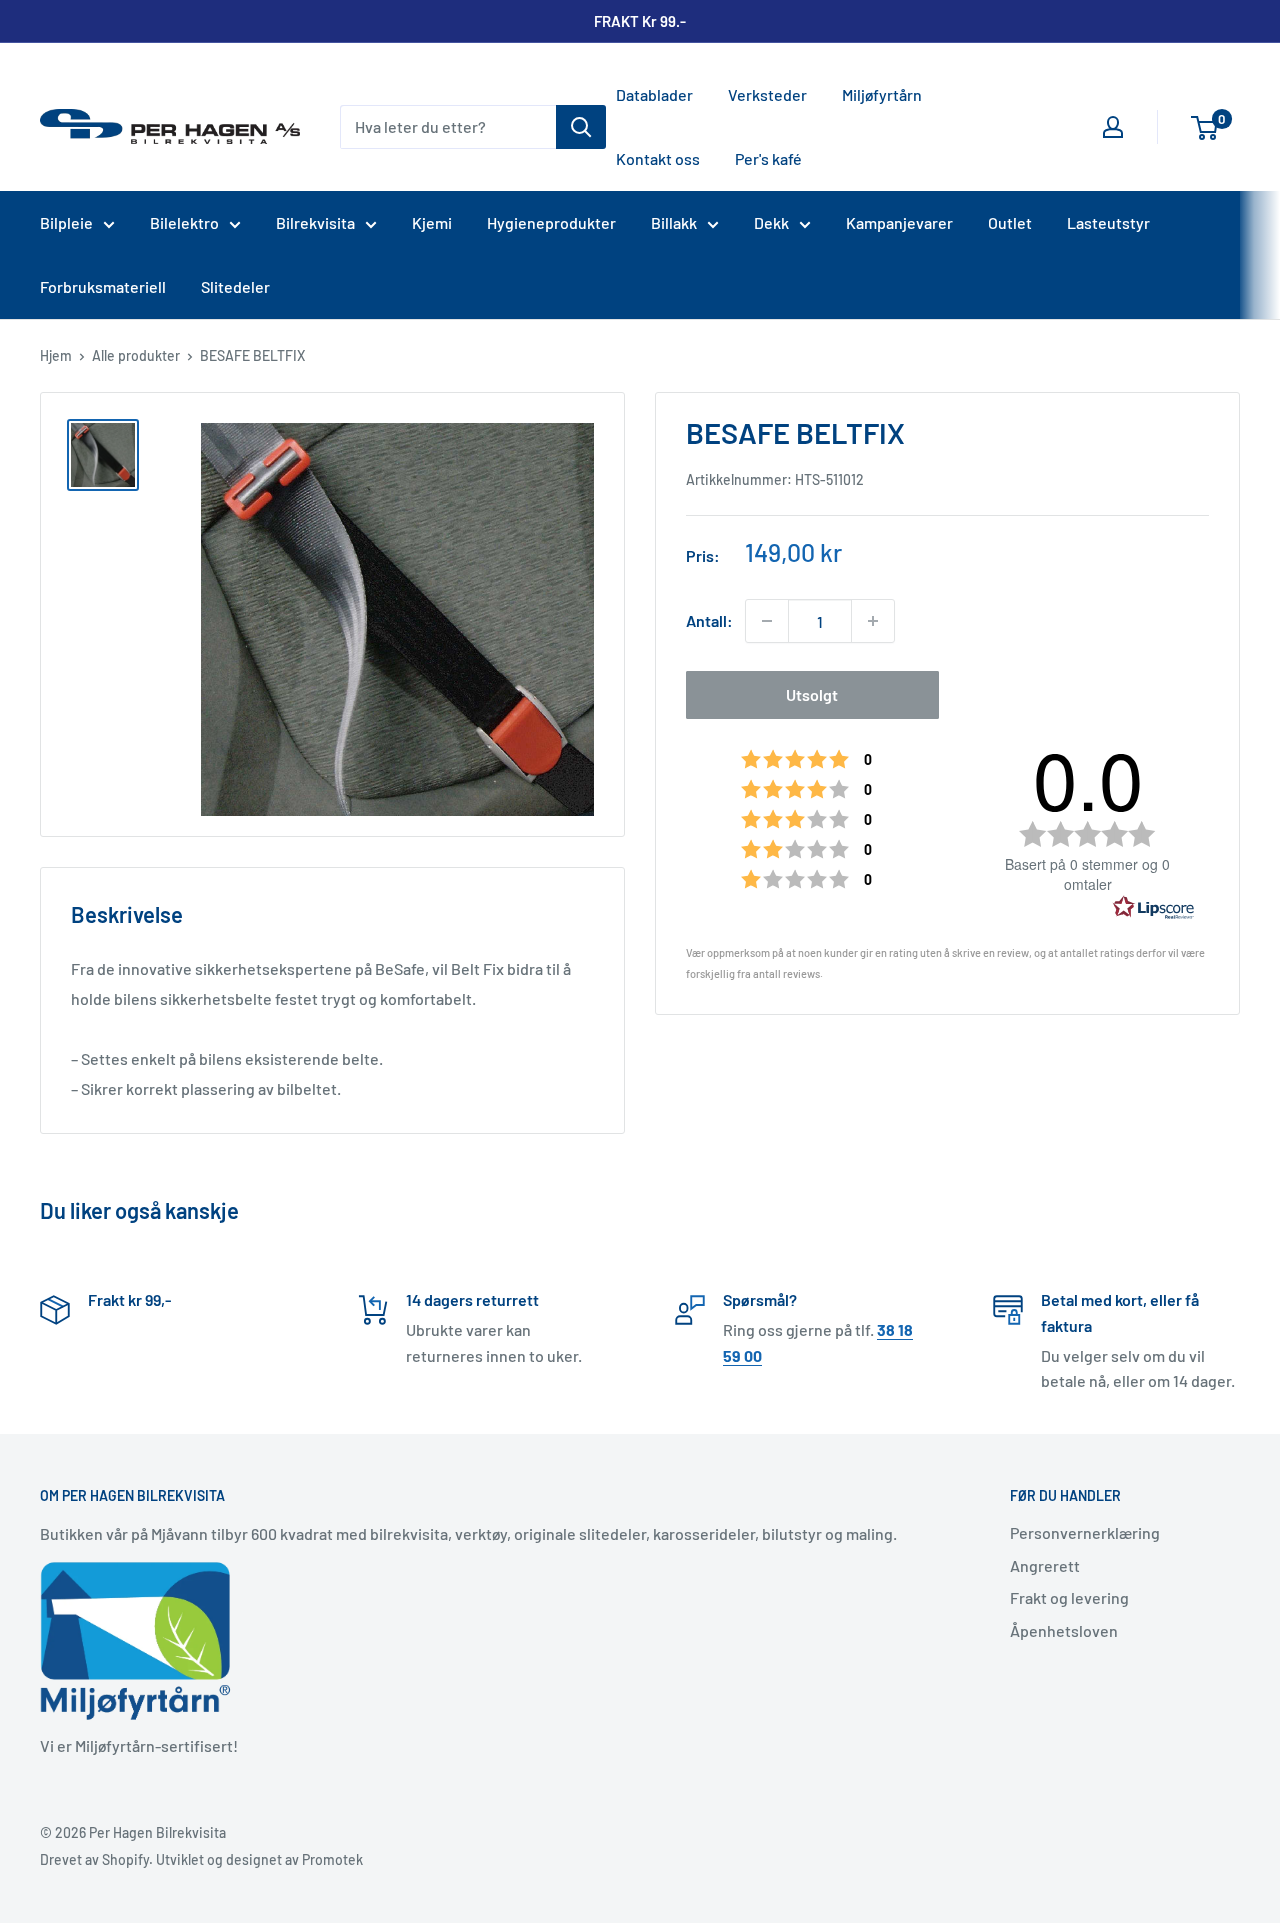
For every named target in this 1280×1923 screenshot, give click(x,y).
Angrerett (1045, 1565)
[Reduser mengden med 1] (767, 621)
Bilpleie (66, 222)
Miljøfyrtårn (882, 94)
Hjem (56, 355)
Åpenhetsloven (1064, 1630)
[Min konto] (1113, 127)
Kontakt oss (658, 158)
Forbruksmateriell (103, 286)
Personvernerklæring (1085, 1532)
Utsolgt (812, 694)
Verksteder (767, 94)
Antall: (709, 620)
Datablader (654, 94)
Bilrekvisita (315, 222)
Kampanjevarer (899, 222)
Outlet (1010, 222)
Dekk (771, 222)
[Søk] (581, 127)
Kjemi (432, 222)
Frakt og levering (1069, 1597)
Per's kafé (768, 158)
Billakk (674, 222)
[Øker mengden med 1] (873, 621)
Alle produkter (136, 355)
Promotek (332, 1859)
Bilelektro (184, 222)
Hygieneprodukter (551, 222)
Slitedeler (235, 286)
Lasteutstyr (1108, 222)
